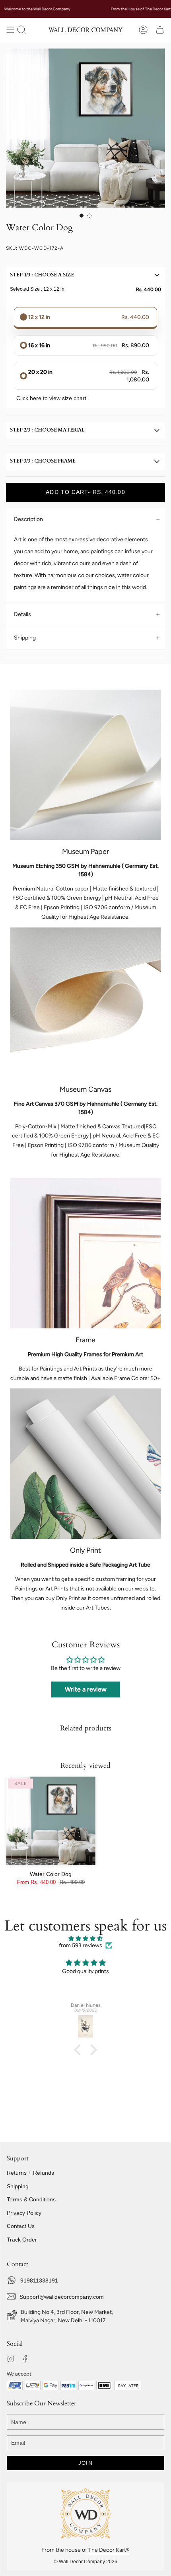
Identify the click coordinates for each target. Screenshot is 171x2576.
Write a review (86, 1689)
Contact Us (21, 2226)
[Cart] (160, 30)
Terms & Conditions (31, 2199)
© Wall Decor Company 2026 (86, 2562)
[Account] (143, 30)
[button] (21, 30)
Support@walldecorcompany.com (62, 2297)
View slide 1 (82, 216)
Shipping (25, 638)
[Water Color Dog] (51, 1821)
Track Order (22, 2240)
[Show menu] (10, 30)
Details (22, 614)
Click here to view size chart (51, 398)
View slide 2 (89, 216)
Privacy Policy (24, 2213)
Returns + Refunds (30, 2173)
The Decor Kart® (109, 2550)
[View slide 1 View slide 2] (85, 128)
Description (28, 519)
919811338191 (39, 2280)
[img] (85, 1939)
